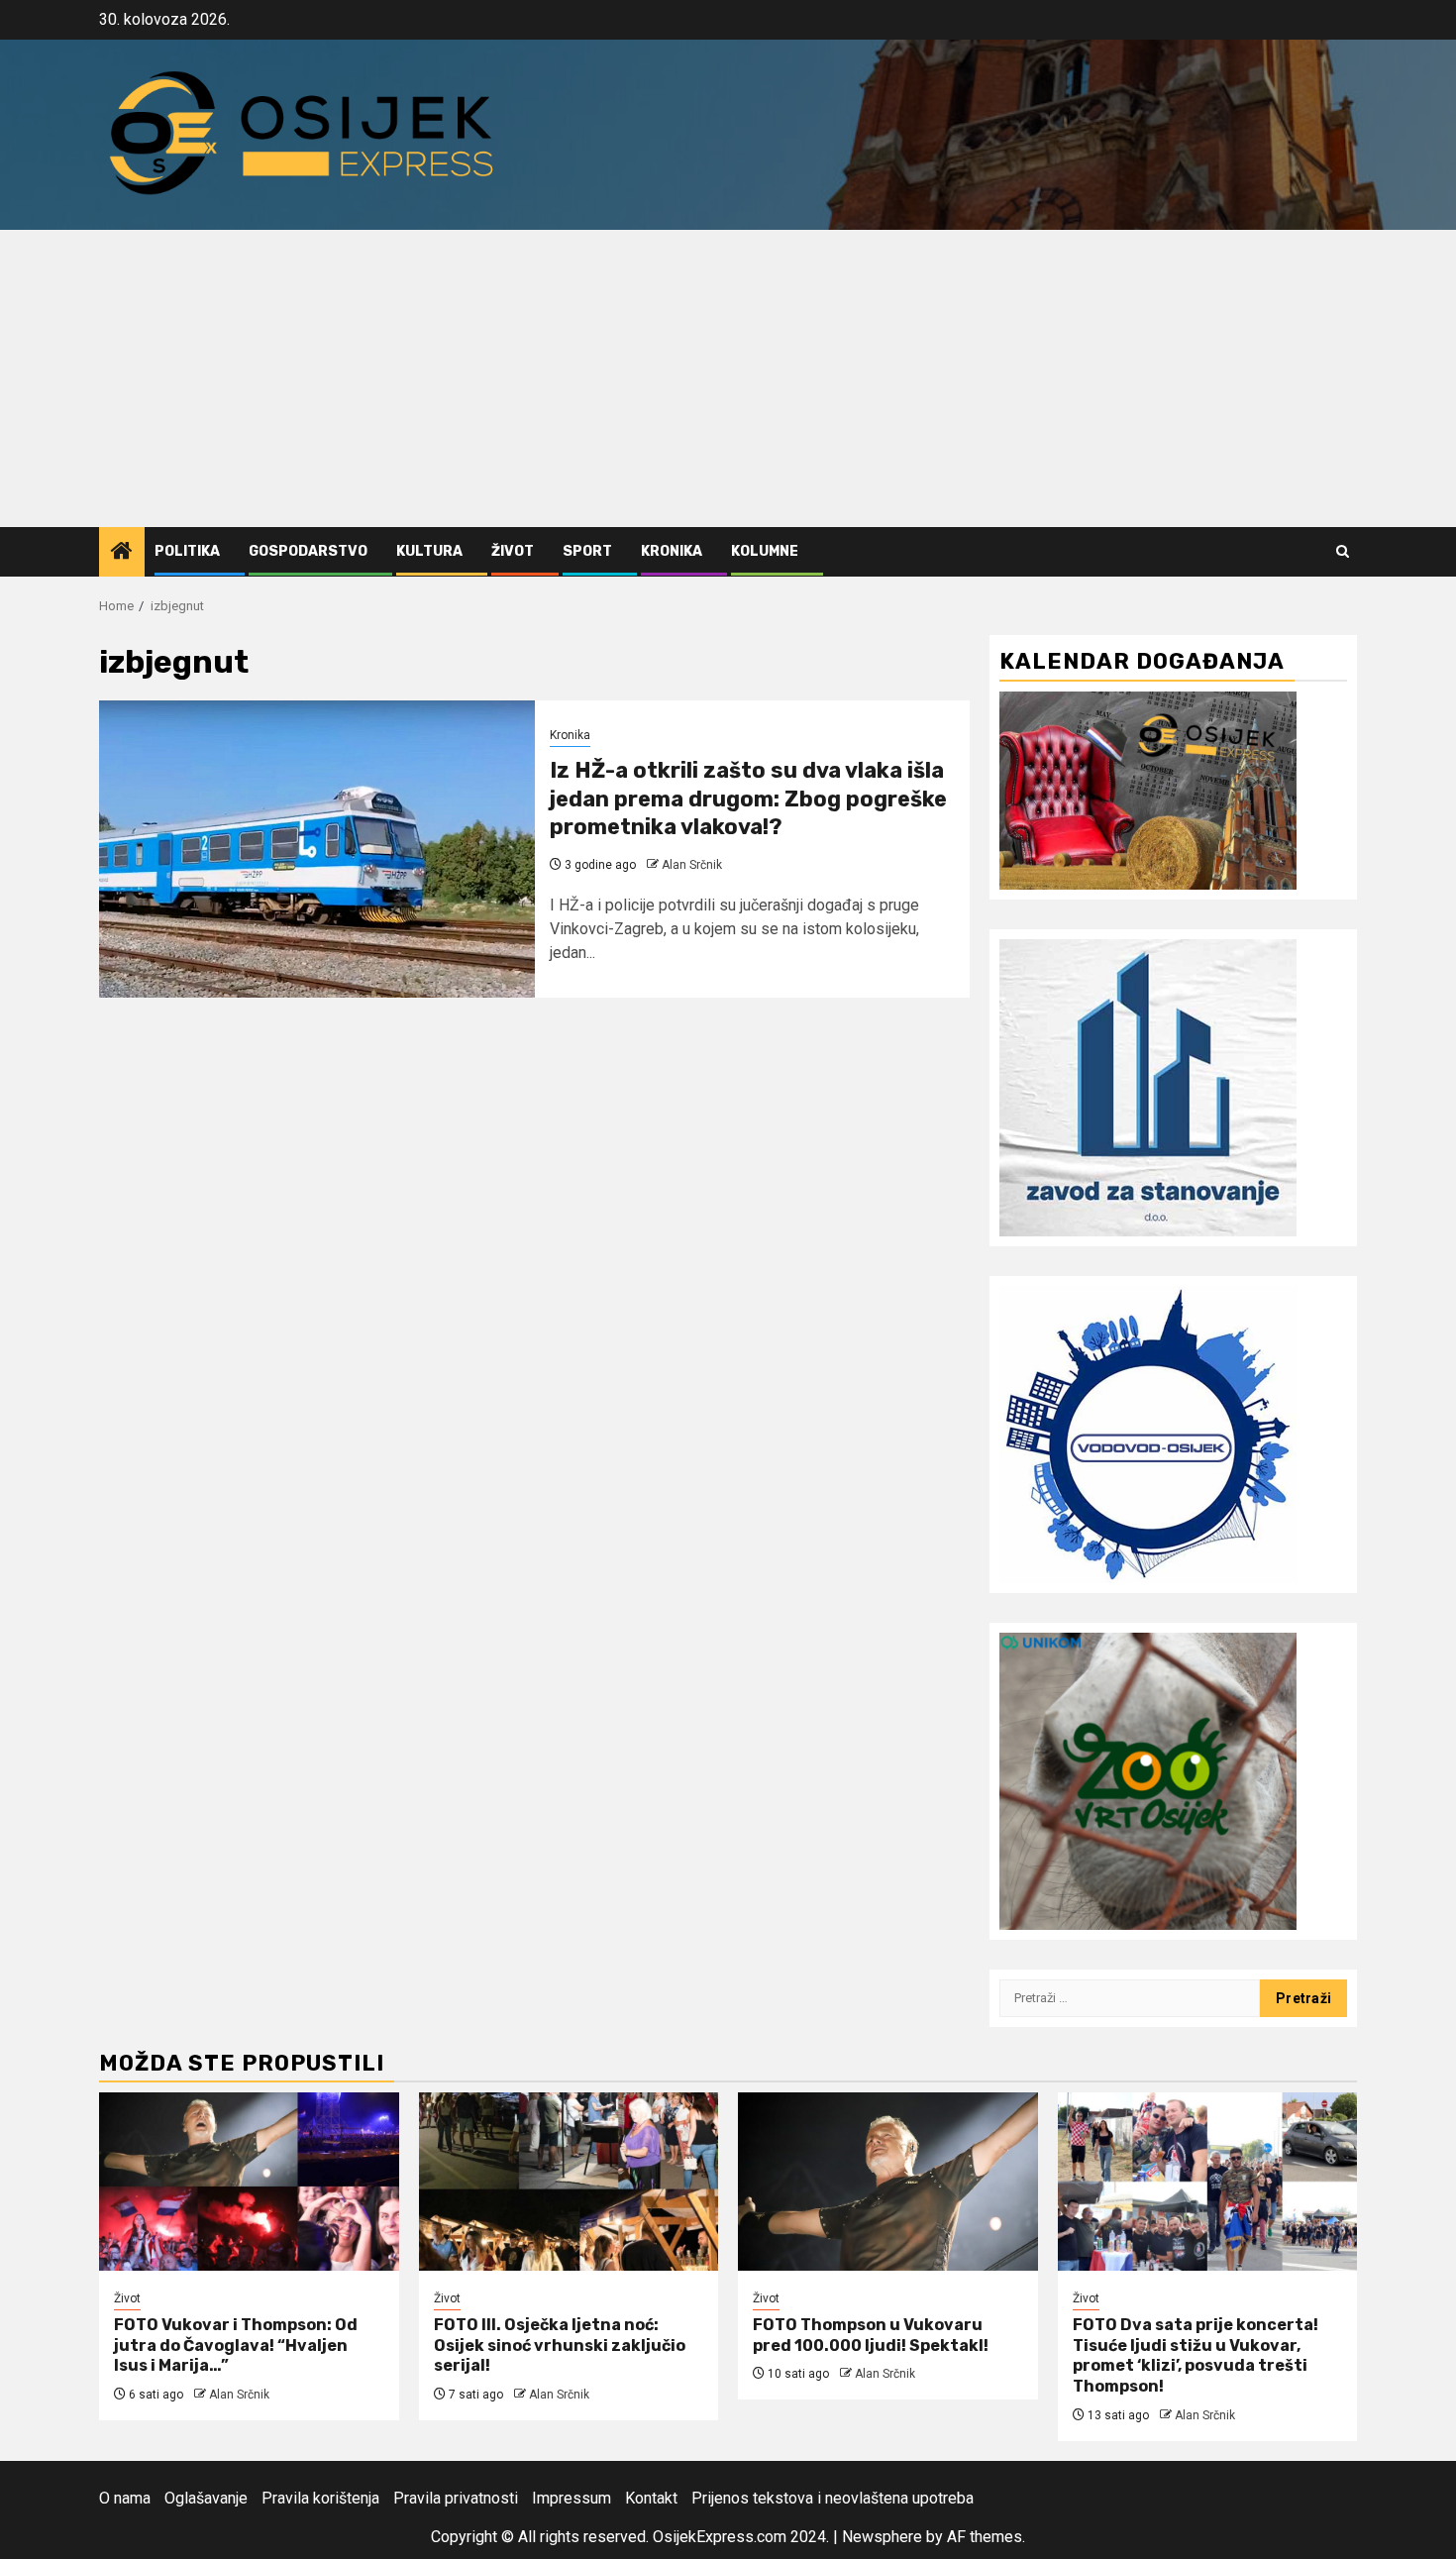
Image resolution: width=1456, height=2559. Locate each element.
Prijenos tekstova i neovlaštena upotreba (832, 2498)
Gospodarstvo (308, 551)
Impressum (572, 2498)
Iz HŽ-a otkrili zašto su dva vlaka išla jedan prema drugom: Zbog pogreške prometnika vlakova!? (748, 799)
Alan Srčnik (692, 865)
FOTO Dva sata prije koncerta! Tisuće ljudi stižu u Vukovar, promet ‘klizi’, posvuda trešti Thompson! (1196, 2355)
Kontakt (651, 2498)
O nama (125, 2498)
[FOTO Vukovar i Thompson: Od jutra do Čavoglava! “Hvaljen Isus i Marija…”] (249, 2182)
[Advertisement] (728, 378)
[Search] (1343, 551)
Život (513, 551)
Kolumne (765, 551)
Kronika (672, 551)
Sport (587, 551)
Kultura (429, 551)
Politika (187, 551)
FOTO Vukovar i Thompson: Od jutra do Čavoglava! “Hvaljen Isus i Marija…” (236, 2346)
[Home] (122, 553)
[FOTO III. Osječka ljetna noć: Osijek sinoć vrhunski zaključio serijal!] (569, 2182)
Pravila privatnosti (456, 2498)
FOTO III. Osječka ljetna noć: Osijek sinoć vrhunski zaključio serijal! (560, 2346)
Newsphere (882, 2537)
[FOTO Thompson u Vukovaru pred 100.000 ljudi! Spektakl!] (888, 2182)
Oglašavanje (206, 2498)
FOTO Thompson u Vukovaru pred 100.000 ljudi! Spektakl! (871, 2335)
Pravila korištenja (320, 2498)
